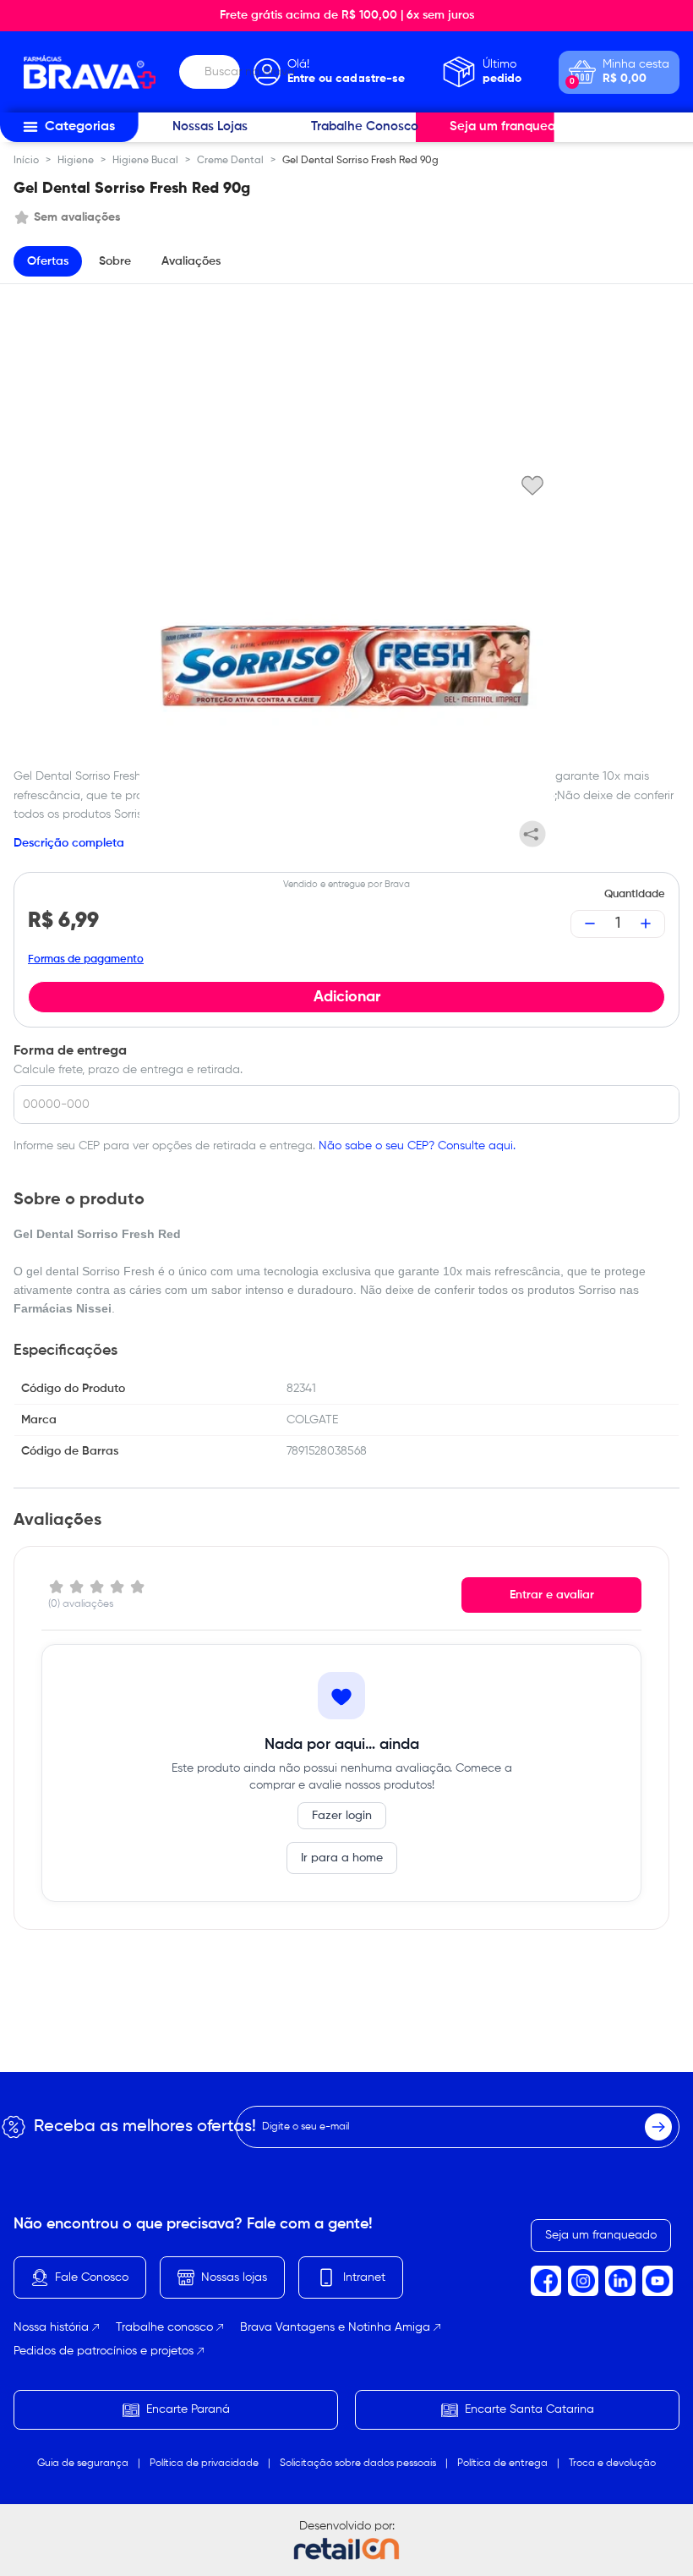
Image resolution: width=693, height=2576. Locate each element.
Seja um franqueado (601, 2235)
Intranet (364, 2277)
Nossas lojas (234, 2277)
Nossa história (51, 2327)
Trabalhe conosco (164, 2327)
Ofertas (48, 261)
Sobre (115, 261)
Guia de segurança (83, 2464)
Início (26, 161)
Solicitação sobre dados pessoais (358, 2464)
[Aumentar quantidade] (646, 924)
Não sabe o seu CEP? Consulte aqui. (417, 1146)
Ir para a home (342, 1858)
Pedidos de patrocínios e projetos (104, 2351)
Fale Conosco (92, 2277)
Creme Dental (230, 161)
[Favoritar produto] (532, 485)
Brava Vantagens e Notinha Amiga (335, 2327)
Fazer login (342, 1816)
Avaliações (191, 261)
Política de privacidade (204, 2464)
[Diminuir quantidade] (590, 924)
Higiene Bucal (145, 161)
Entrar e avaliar (552, 1595)
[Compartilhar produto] (532, 834)
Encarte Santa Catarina (529, 2409)
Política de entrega (502, 2464)
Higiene (76, 161)
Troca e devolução (612, 2464)
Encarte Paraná (188, 2409)
